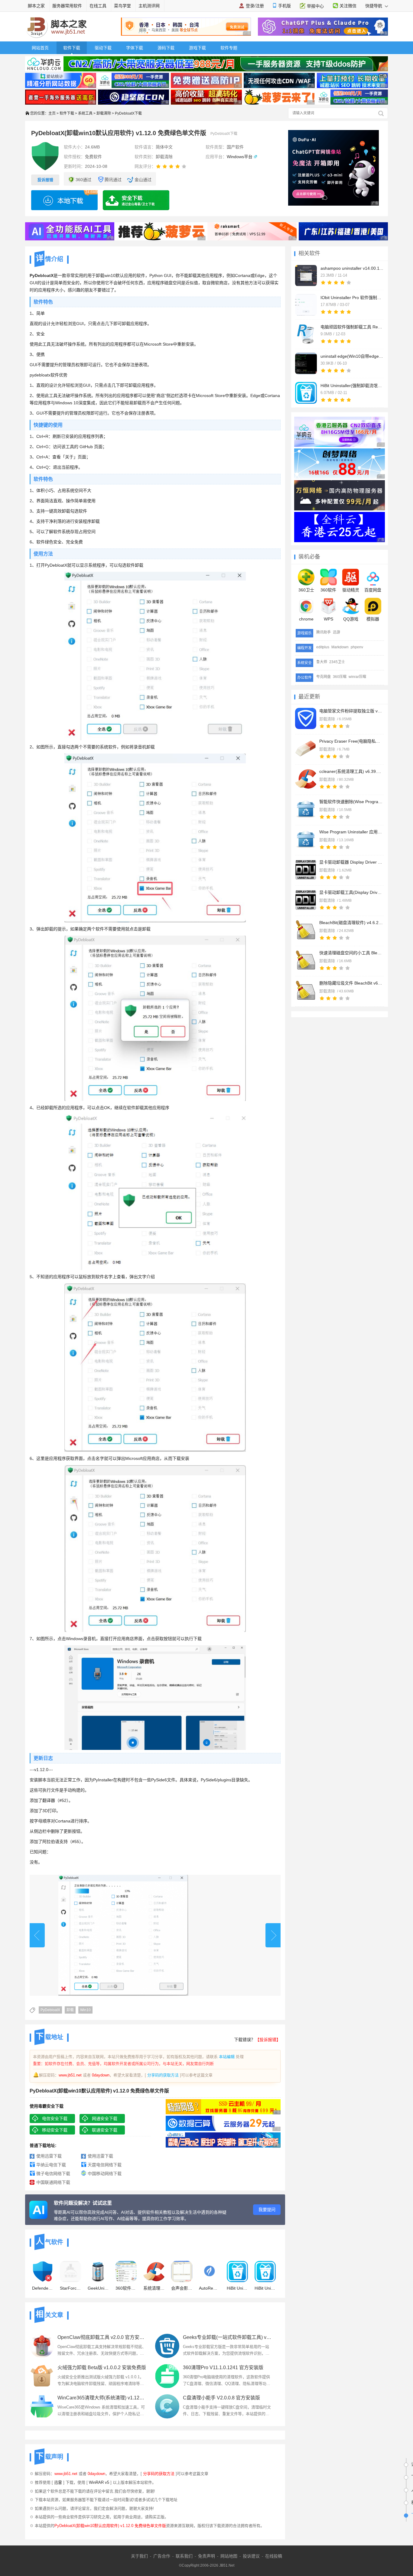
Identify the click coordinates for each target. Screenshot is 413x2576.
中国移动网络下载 (105, 2174)
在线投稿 (274, 2556)
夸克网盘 (324, 677)
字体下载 (135, 48)
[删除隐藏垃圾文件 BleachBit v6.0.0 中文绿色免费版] (306, 991)
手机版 (285, 6)
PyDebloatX (50, 2010)
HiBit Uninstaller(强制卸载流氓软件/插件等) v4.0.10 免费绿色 (265, 2288)
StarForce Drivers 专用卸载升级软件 (70, 2288)
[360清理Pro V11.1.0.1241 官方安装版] (167, 2376)
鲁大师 (322, 662)
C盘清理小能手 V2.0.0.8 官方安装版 (221, 2398)
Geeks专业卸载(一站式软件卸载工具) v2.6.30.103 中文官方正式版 (228, 2337)
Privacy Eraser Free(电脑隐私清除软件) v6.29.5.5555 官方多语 (351, 741)
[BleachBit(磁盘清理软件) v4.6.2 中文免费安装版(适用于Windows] (306, 930)
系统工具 (85, 113)
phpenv (357, 647)
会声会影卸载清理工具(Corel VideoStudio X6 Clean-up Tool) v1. (182, 2288)
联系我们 (184, 2556)
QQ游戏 (351, 619)
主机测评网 (149, 6)
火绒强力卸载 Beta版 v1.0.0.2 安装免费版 (102, 2368)
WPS (328, 619)
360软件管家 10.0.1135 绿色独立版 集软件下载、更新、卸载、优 (126, 2288)
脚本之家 (36, 6)
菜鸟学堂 (122, 6)
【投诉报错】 (268, 2040)
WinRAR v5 (99, 2482)
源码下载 (166, 48)
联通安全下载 (105, 2130)
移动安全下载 (55, 2130)
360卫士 (306, 590)
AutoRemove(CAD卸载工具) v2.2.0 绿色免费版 (210, 2288)
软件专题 (229, 48)
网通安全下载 (105, 2118)
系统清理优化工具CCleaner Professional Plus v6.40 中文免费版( (154, 2288)
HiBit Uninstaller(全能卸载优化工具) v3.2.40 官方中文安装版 (237, 2288)
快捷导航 (374, 6)
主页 (52, 113)
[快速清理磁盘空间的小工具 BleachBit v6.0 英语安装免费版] (306, 960)
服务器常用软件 (67, 6)
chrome (306, 619)
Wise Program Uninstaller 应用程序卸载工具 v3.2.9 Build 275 (351, 832)
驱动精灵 (351, 590)
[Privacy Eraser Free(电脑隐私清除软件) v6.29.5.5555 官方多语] (306, 749)
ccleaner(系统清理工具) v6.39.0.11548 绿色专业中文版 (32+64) (351, 771)
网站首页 (40, 48)
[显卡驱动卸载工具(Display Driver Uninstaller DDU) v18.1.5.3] (306, 900)
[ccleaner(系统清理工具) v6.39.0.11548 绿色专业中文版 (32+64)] (306, 779)
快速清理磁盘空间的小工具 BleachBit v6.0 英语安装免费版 (351, 953)
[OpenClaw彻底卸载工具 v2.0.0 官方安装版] (42, 2346)
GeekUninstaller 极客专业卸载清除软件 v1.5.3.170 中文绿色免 (98, 2288)
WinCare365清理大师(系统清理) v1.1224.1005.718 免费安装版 (102, 2398)
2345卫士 (337, 662)
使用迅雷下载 (49, 2156)
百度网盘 (373, 590)
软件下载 (72, 48)
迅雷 (58, 2482)
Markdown (340, 647)
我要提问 (267, 2210)
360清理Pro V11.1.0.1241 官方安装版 (223, 2368)
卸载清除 (104, 113)
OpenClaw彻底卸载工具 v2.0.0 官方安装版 (102, 2337)
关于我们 (139, 2556)
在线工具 (98, 6)
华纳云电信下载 (51, 2165)
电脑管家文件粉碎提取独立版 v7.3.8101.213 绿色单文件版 (351, 711)
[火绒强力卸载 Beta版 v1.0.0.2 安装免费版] (42, 2376)
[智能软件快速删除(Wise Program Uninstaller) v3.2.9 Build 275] (306, 809)
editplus (323, 647)
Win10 (85, 2010)
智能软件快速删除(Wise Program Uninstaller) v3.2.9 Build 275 (351, 802)
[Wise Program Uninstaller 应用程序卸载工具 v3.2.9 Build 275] (306, 839)
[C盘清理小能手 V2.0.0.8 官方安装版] (167, 2406)
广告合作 (162, 2556)
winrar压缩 (357, 677)
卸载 (70, 2010)
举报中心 (315, 6)
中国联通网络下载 (53, 2182)
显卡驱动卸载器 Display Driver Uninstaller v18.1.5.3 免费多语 (351, 862)
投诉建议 (251, 2556)
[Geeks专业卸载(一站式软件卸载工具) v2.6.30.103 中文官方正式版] (167, 2346)
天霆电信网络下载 (105, 2165)
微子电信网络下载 (53, 2174)
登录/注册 (255, 6)
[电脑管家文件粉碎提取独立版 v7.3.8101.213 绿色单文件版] (306, 718)
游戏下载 (197, 48)
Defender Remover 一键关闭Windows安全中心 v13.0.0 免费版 (43, 2288)
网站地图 (229, 2556)
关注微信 (348, 6)
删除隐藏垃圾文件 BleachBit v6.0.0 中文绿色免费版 (351, 983)
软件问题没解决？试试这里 (83, 2203)
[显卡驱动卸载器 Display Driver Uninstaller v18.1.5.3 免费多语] (306, 870)
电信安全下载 (55, 2118)
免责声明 (207, 2556)
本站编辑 (227, 2057)
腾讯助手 (324, 632)
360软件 (328, 590)
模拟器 (373, 619)
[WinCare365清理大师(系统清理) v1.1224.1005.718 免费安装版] (42, 2406)
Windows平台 (240, 157)
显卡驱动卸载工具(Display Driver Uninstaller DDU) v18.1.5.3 (351, 892)
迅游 (337, 632)
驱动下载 (103, 48)
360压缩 (340, 677)
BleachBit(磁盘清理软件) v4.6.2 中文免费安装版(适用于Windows (351, 923)
